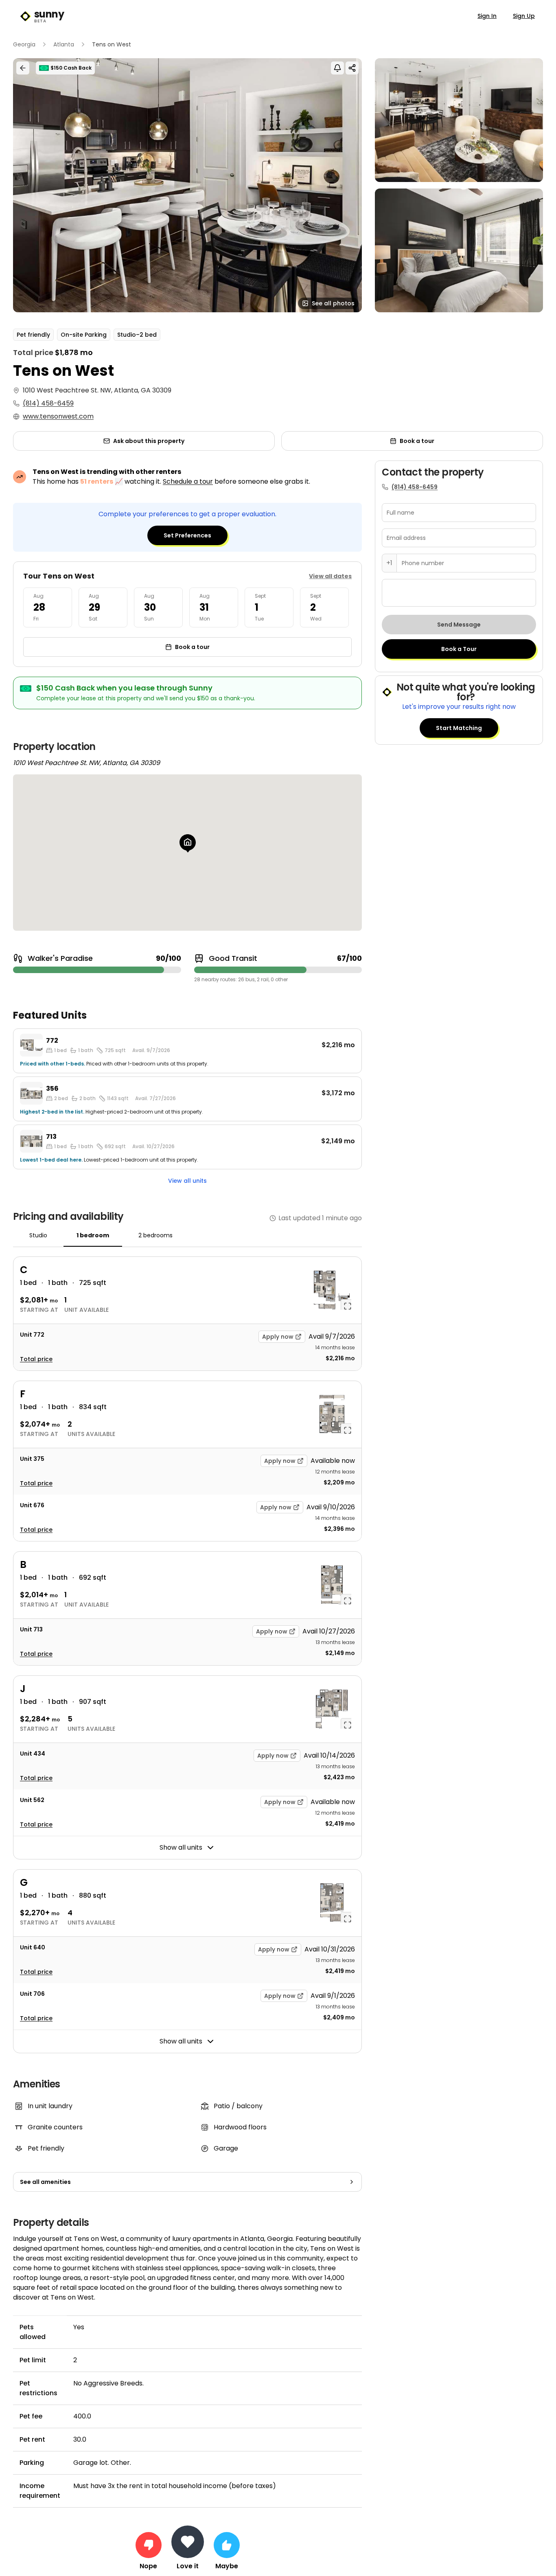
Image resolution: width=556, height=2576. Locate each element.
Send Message (459, 625)
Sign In (487, 16)
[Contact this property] (188, 2542)
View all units (187, 1181)
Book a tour (417, 441)
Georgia (24, 44)
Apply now (278, 1337)
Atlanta (64, 44)
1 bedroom (93, 1235)
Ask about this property (149, 441)
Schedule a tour (188, 481)
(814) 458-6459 (48, 403)
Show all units (181, 1847)
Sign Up (524, 16)
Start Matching (459, 728)
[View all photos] (187, 185)
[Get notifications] (337, 68)
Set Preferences (187, 535)
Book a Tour (459, 649)
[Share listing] (352, 68)
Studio (38, 1235)
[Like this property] (227, 2545)
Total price (36, 1359)
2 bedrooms (155, 1235)
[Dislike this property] (149, 2545)
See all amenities (45, 2182)
